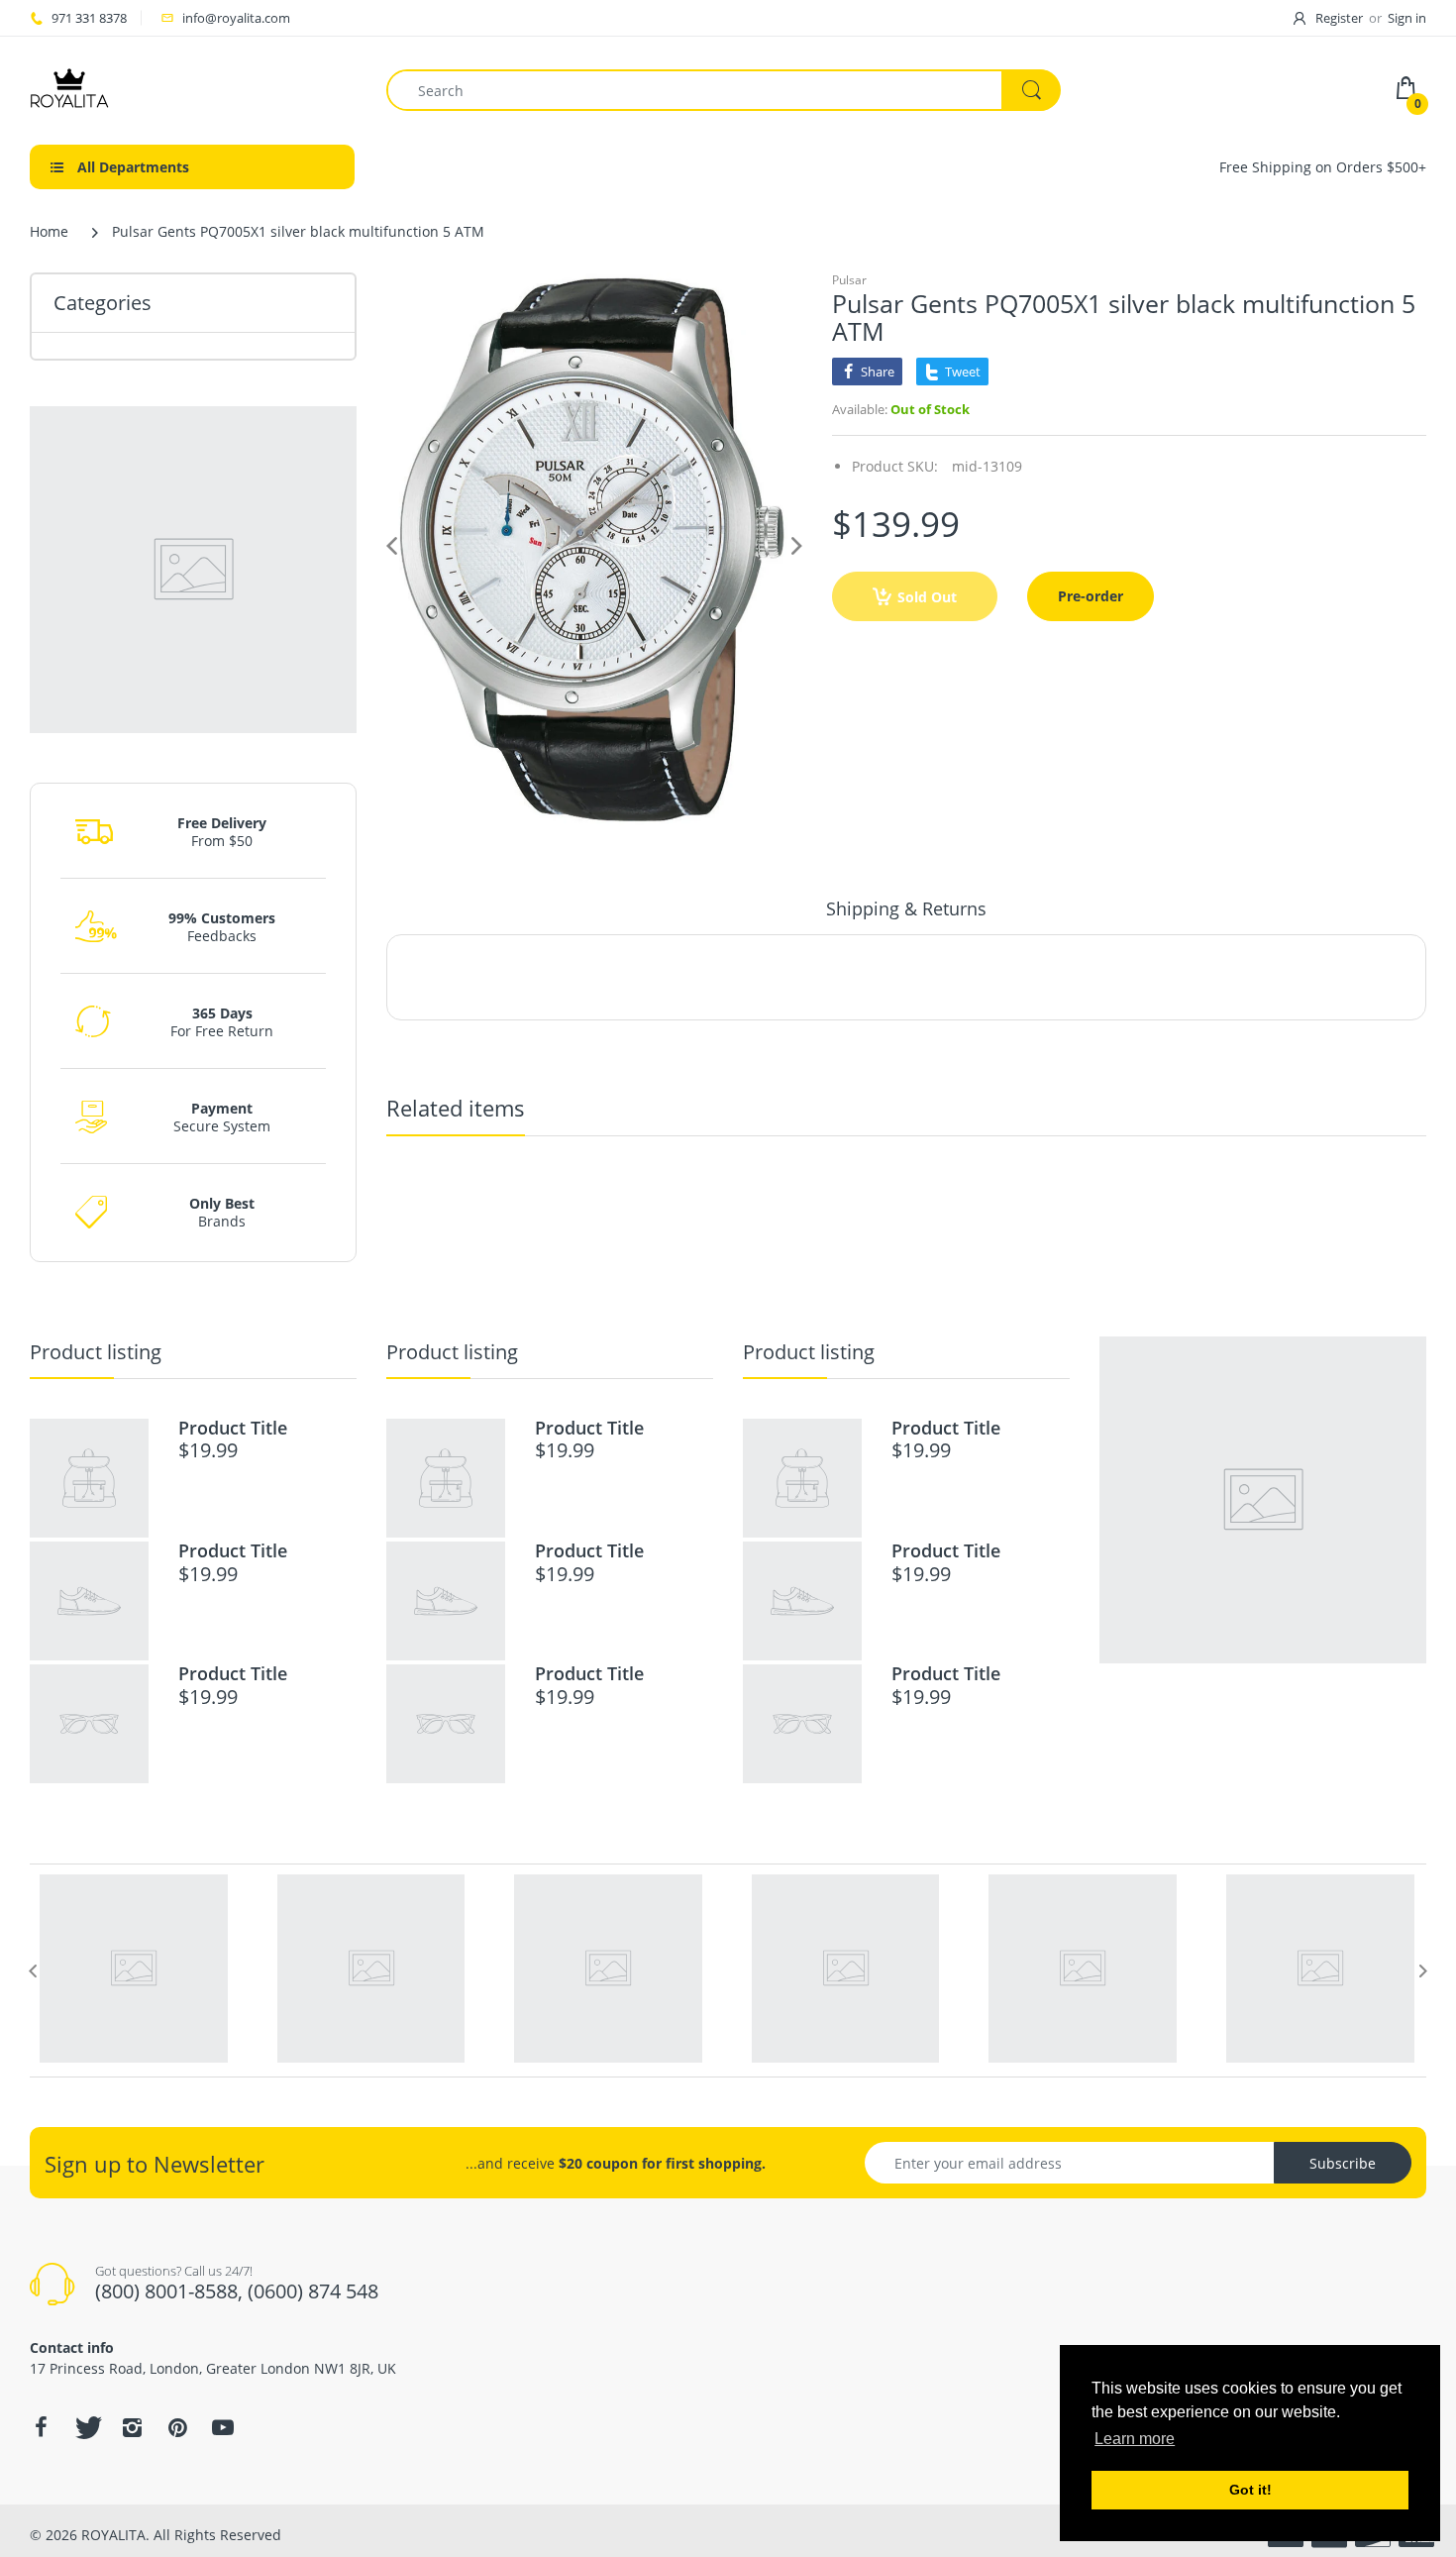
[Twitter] (86, 2427)
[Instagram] (132, 2427)
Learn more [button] (1135, 2439)
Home (49, 231)
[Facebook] (41, 2427)
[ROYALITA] (69, 89)
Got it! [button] (1250, 2490)
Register (1339, 18)
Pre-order (1091, 596)
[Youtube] (223, 2427)
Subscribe (1343, 2163)
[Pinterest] (177, 2427)
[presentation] (33, 1971)
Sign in (1407, 18)
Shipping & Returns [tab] (906, 908)
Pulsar (849, 280)
